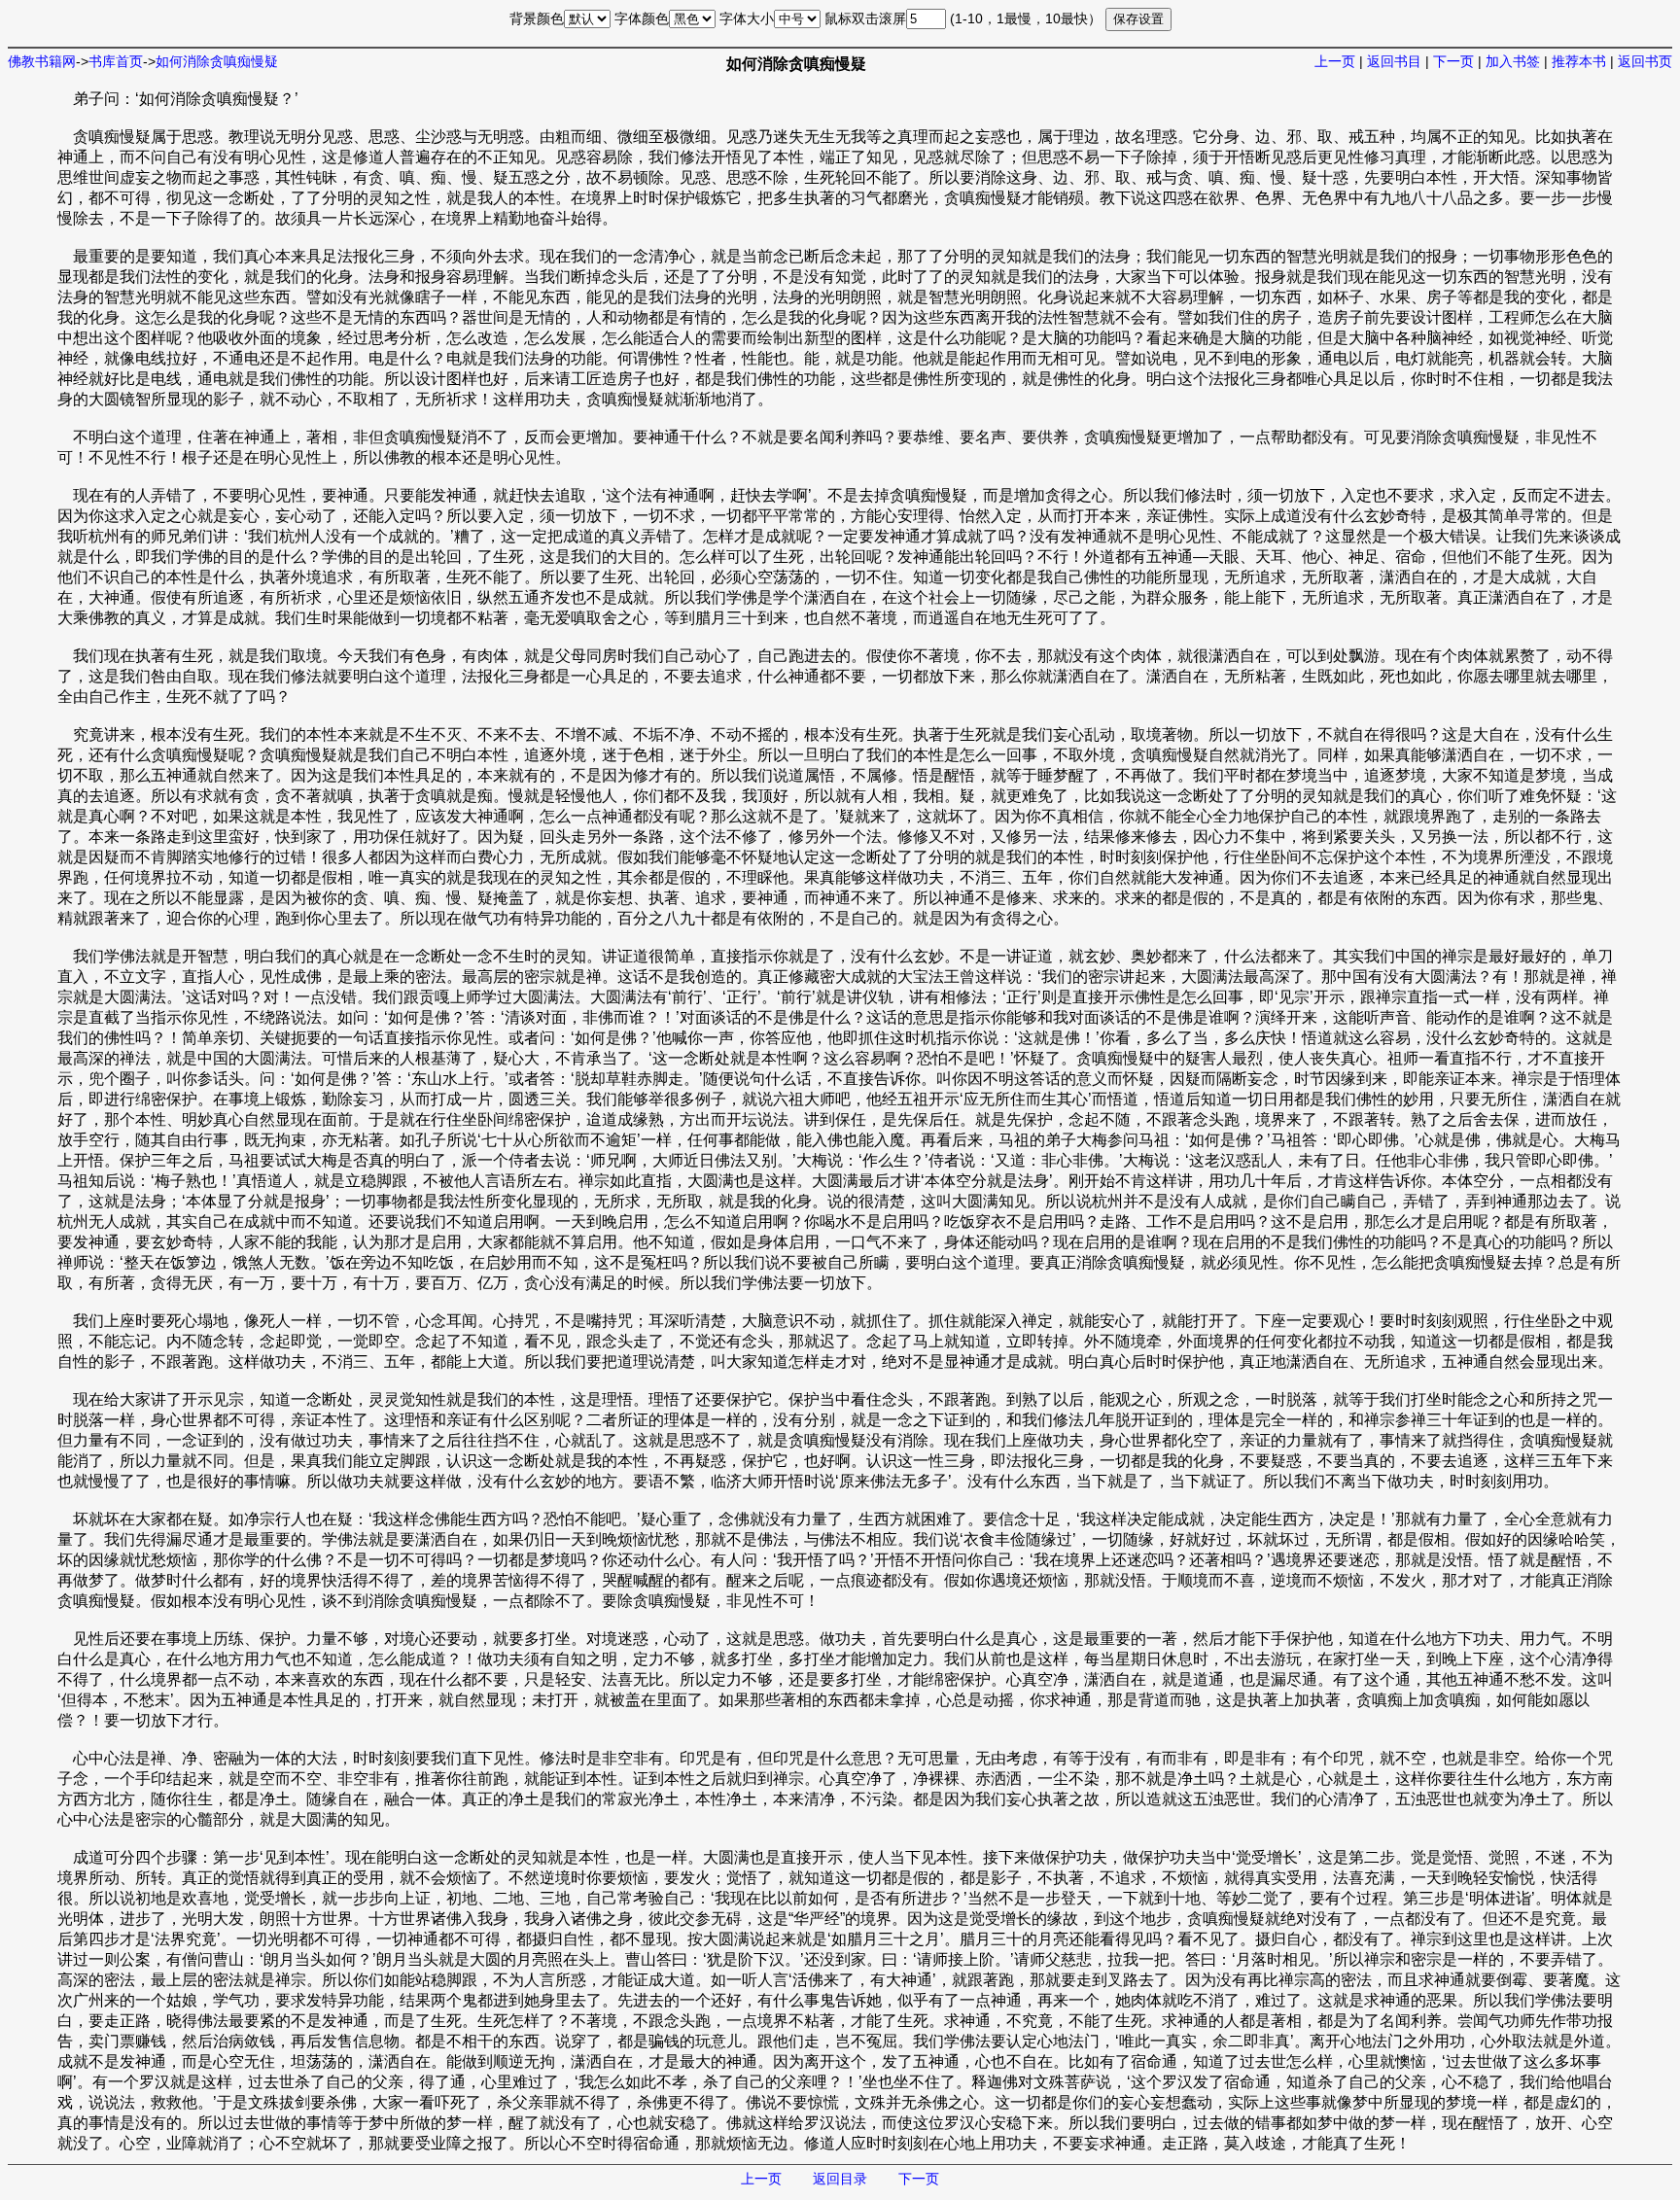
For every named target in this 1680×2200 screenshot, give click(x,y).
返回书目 (1394, 61)
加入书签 (1513, 61)
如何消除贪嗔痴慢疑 (217, 61)
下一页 (1453, 61)
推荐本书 (1579, 61)
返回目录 (840, 2179)
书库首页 (116, 61)
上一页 (1335, 61)
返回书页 (1645, 61)
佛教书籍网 (42, 61)
